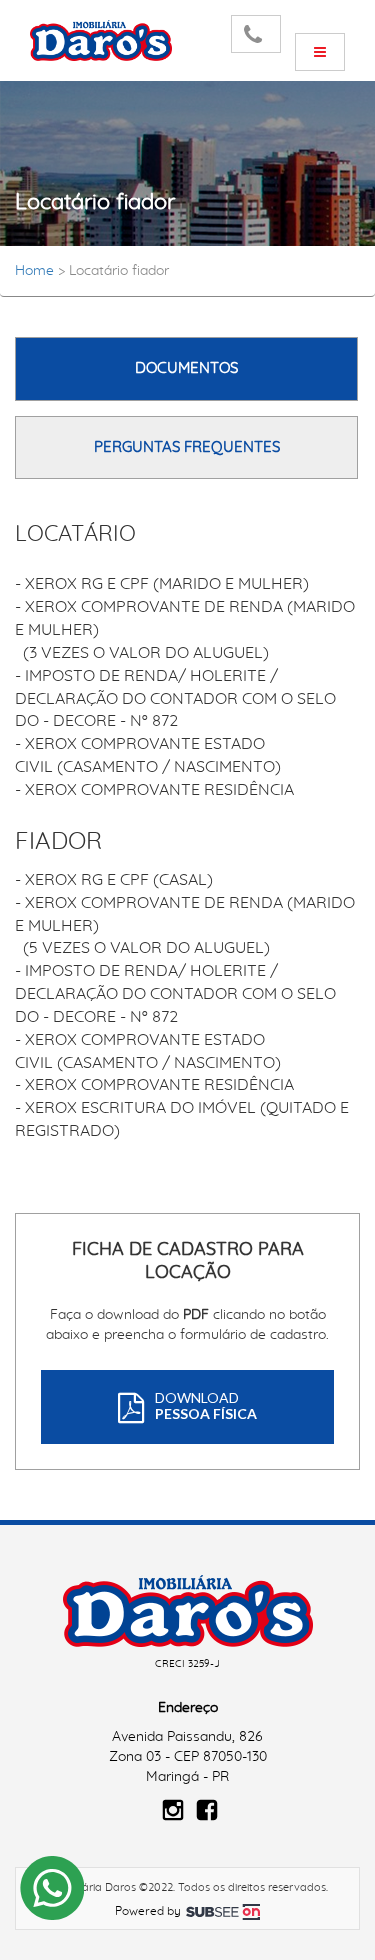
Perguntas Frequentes (187, 447)
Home (34, 271)
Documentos (186, 368)
